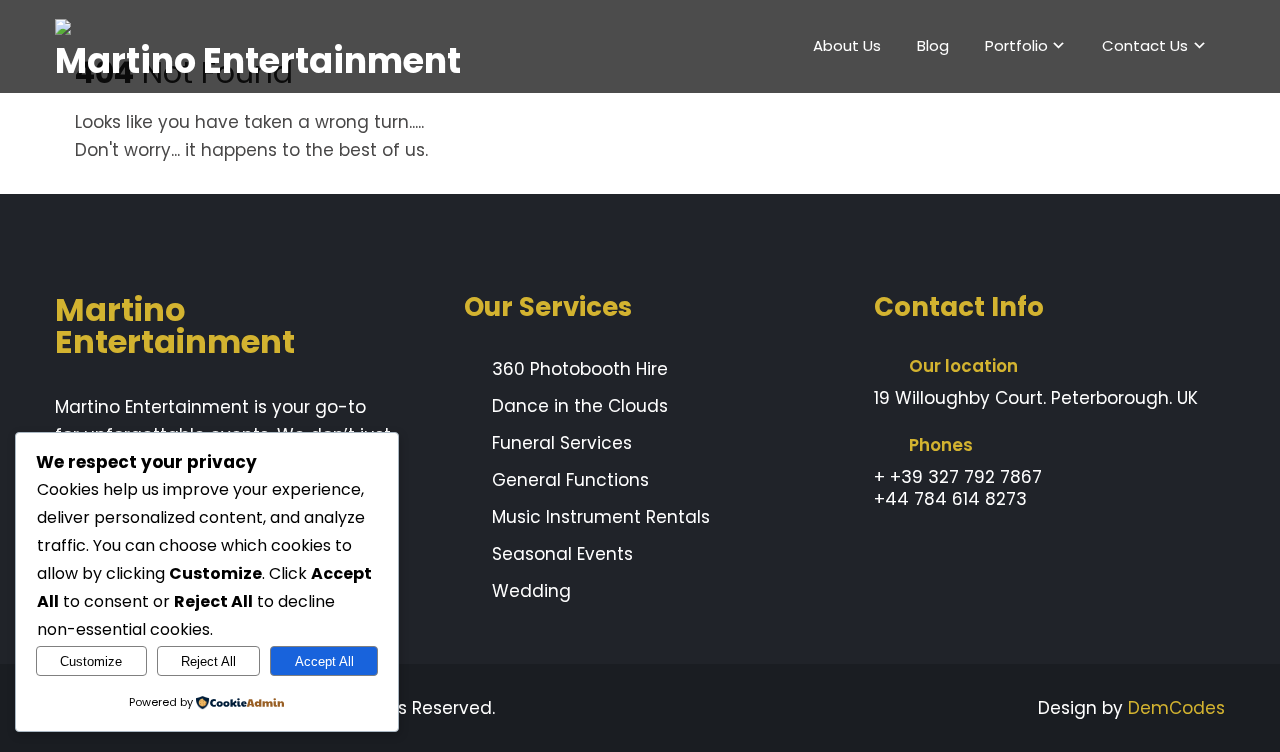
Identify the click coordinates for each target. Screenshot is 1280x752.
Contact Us (1145, 45)
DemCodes (1176, 708)
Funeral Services (562, 443)
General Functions (570, 480)
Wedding (531, 591)
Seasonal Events (562, 554)
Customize (91, 661)
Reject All (208, 661)
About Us (847, 45)
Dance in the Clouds (580, 406)
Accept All (324, 661)
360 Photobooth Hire (580, 369)
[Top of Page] (1230, 706)
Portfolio (1016, 45)
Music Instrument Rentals (601, 517)
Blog (933, 45)
